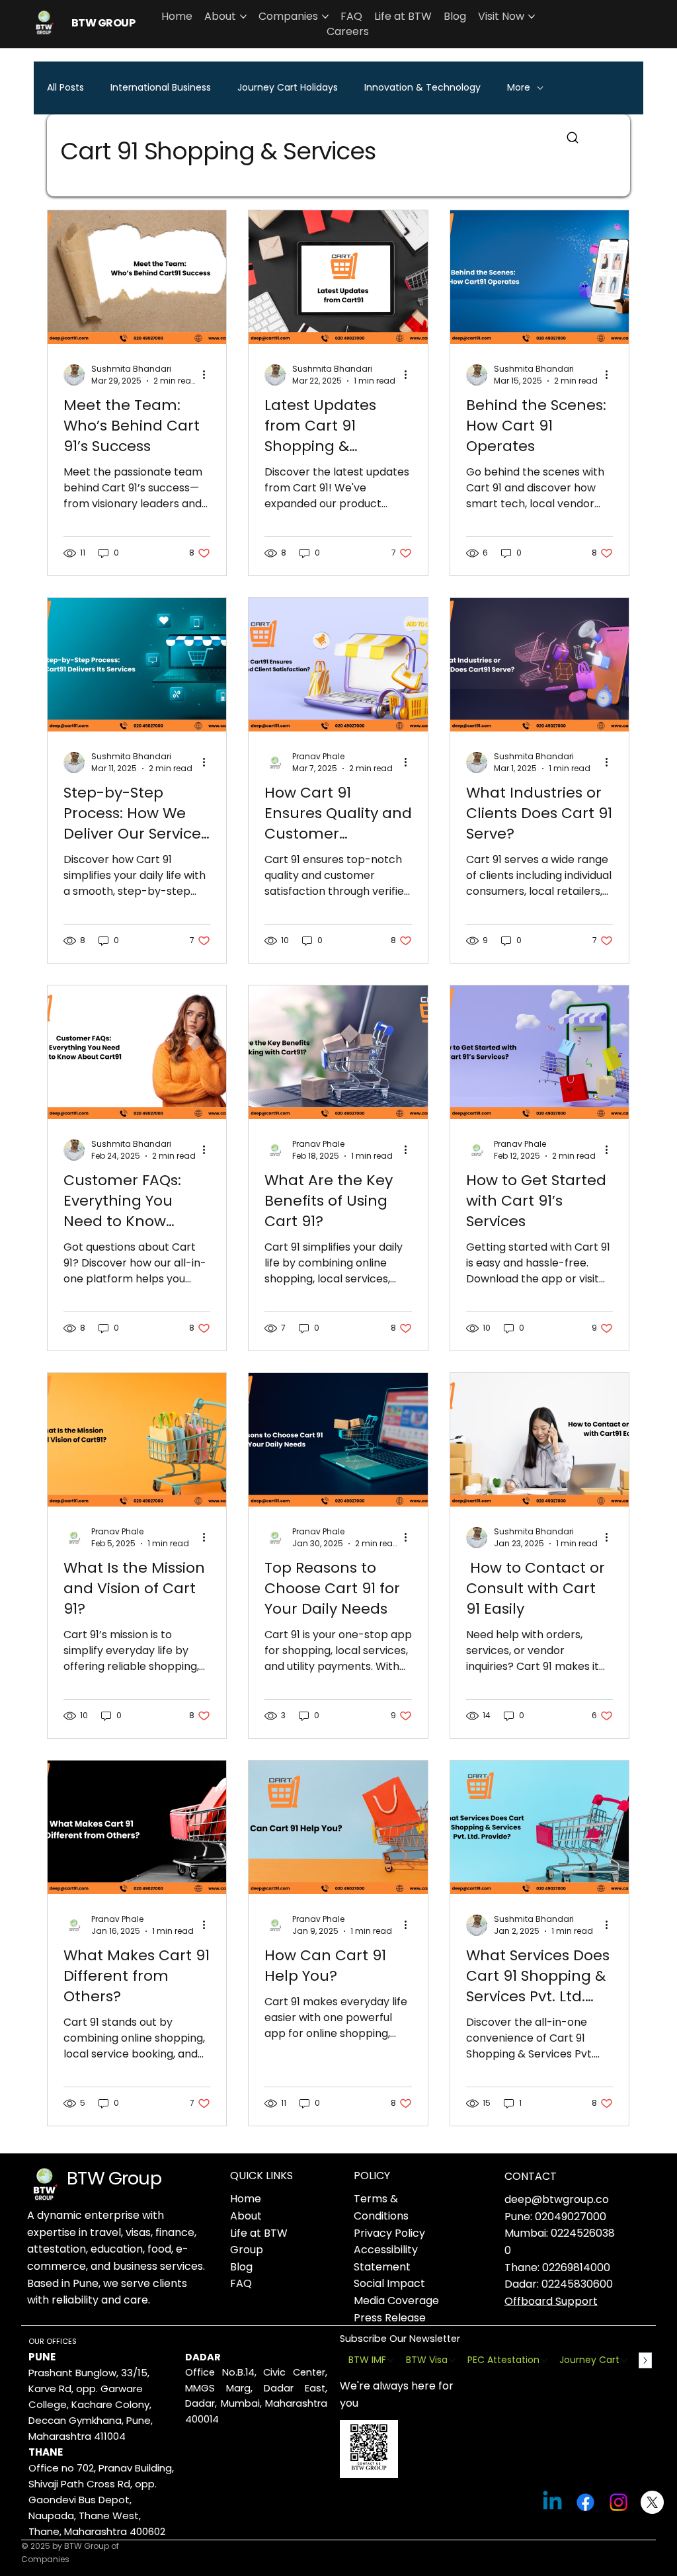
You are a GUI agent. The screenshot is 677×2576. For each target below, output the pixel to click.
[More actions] (208, 375)
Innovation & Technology (422, 88)
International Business (161, 88)
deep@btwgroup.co (557, 2199)
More (519, 88)
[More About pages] (243, 17)
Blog (241, 2267)
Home (246, 2199)
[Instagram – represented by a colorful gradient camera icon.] (618, 2502)
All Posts (65, 88)
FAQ (241, 2283)
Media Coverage (396, 2301)
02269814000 (576, 2267)
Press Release (390, 2318)
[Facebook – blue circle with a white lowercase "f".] (585, 2502)
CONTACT (531, 2176)
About (246, 2216)
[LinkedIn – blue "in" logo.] (552, 2502)
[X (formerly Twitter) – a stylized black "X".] (652, 2502)
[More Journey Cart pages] (624, 2360)
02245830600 (577, 2284)
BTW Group (114, 2178)
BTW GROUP (103, 23)
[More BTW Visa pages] (452, 2360)
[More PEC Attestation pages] (544, 2360)
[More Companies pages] (325, 17)
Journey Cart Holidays (288, 88)
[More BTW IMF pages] (391, 2360)
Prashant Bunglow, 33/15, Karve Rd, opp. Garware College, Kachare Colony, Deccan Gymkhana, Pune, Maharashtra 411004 (91, 2404)
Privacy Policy (389, 2233)
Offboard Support (551, 2301)
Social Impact (389, 2283)
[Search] (573, 138)
